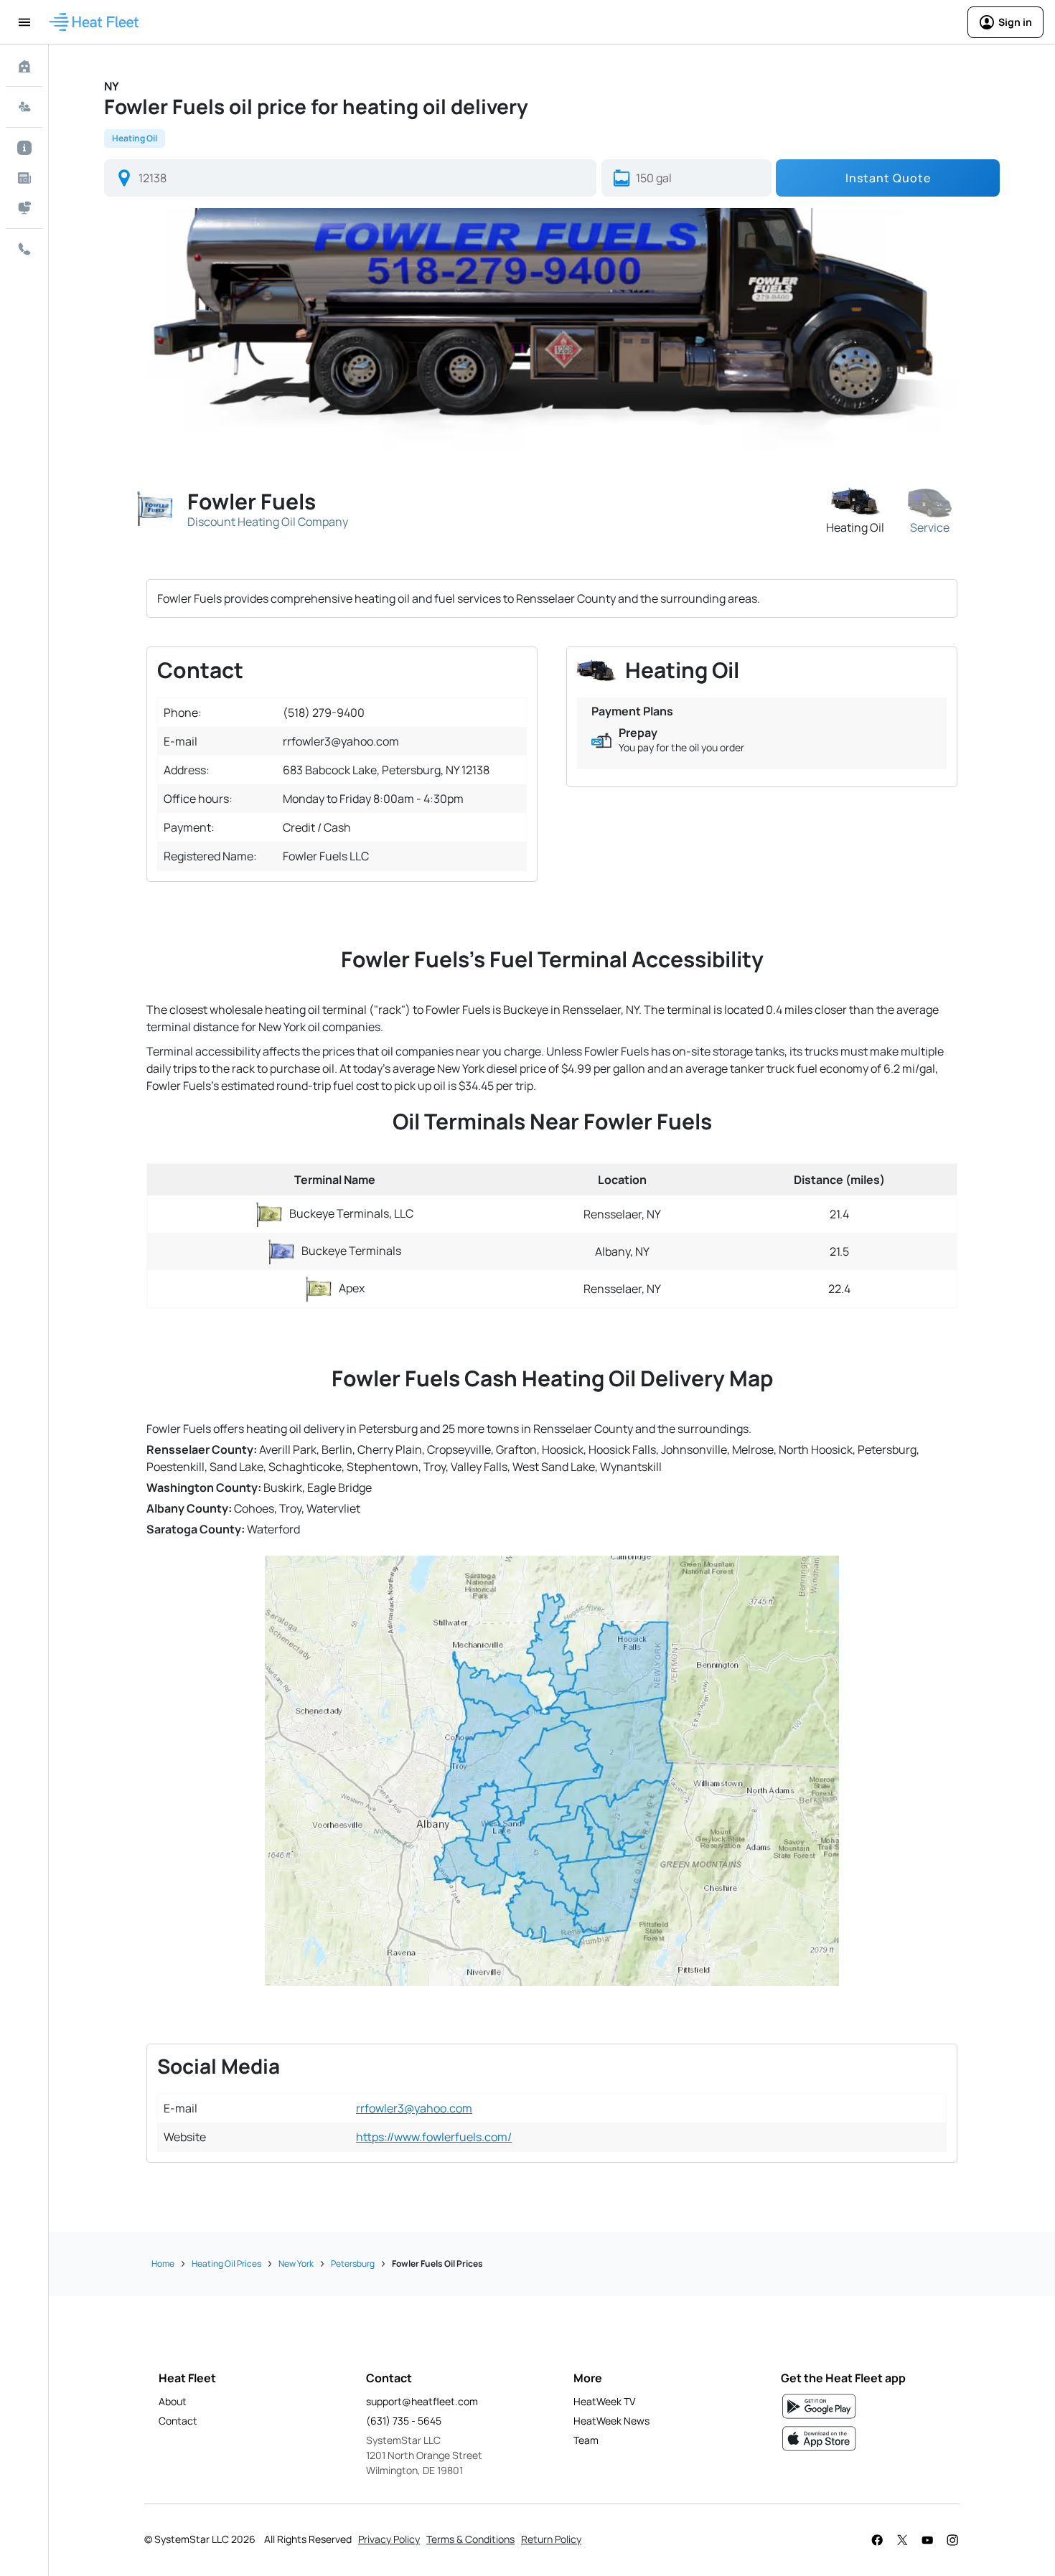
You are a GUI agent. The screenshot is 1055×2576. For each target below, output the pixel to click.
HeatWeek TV (604, 2401)
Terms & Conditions (470, 2539)
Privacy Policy (389, 2539)
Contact (178, 2421)
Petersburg (353, 2264)
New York (296, 2264)
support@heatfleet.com (422, 2401)
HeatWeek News (611, 2421)
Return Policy (551, 2539)
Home (163, 2264)
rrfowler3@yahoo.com (414, 2108)
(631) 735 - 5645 (404, 2421)
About (173, 2401)
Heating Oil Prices (226, 2264)
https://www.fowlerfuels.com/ (434, 2137)
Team (586, 2440)
